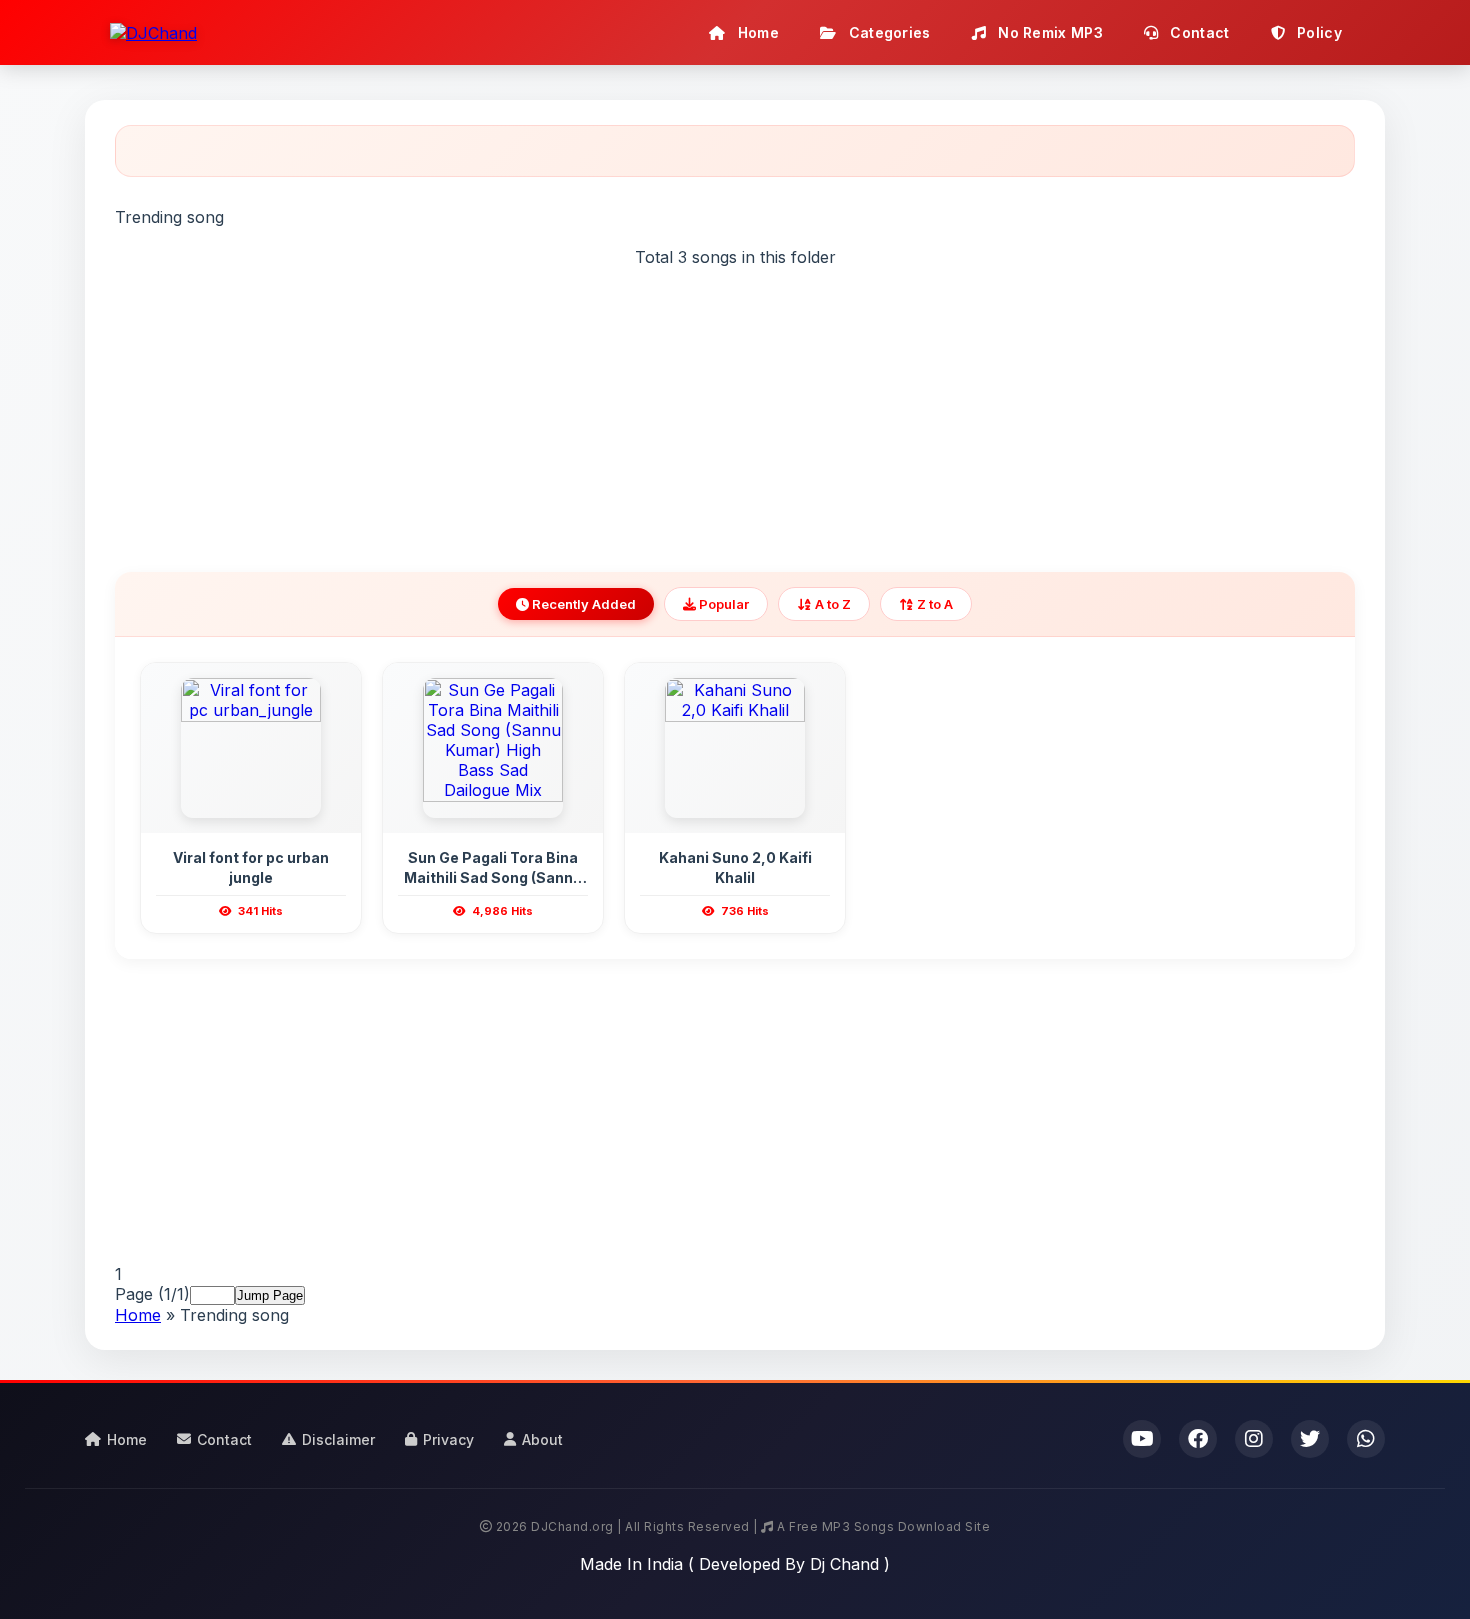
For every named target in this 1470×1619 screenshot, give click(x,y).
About (542, 1439)
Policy (1317, 32)
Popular (722, 604)
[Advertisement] (735, 407)
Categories (887, 32)
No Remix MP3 (1048, 32)
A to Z (831, 604)
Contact (1197, 32)
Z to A (933, 604)
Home (757, 32)
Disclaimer (338, 1439)
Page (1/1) (152, 1294)
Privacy (448, 1439)
